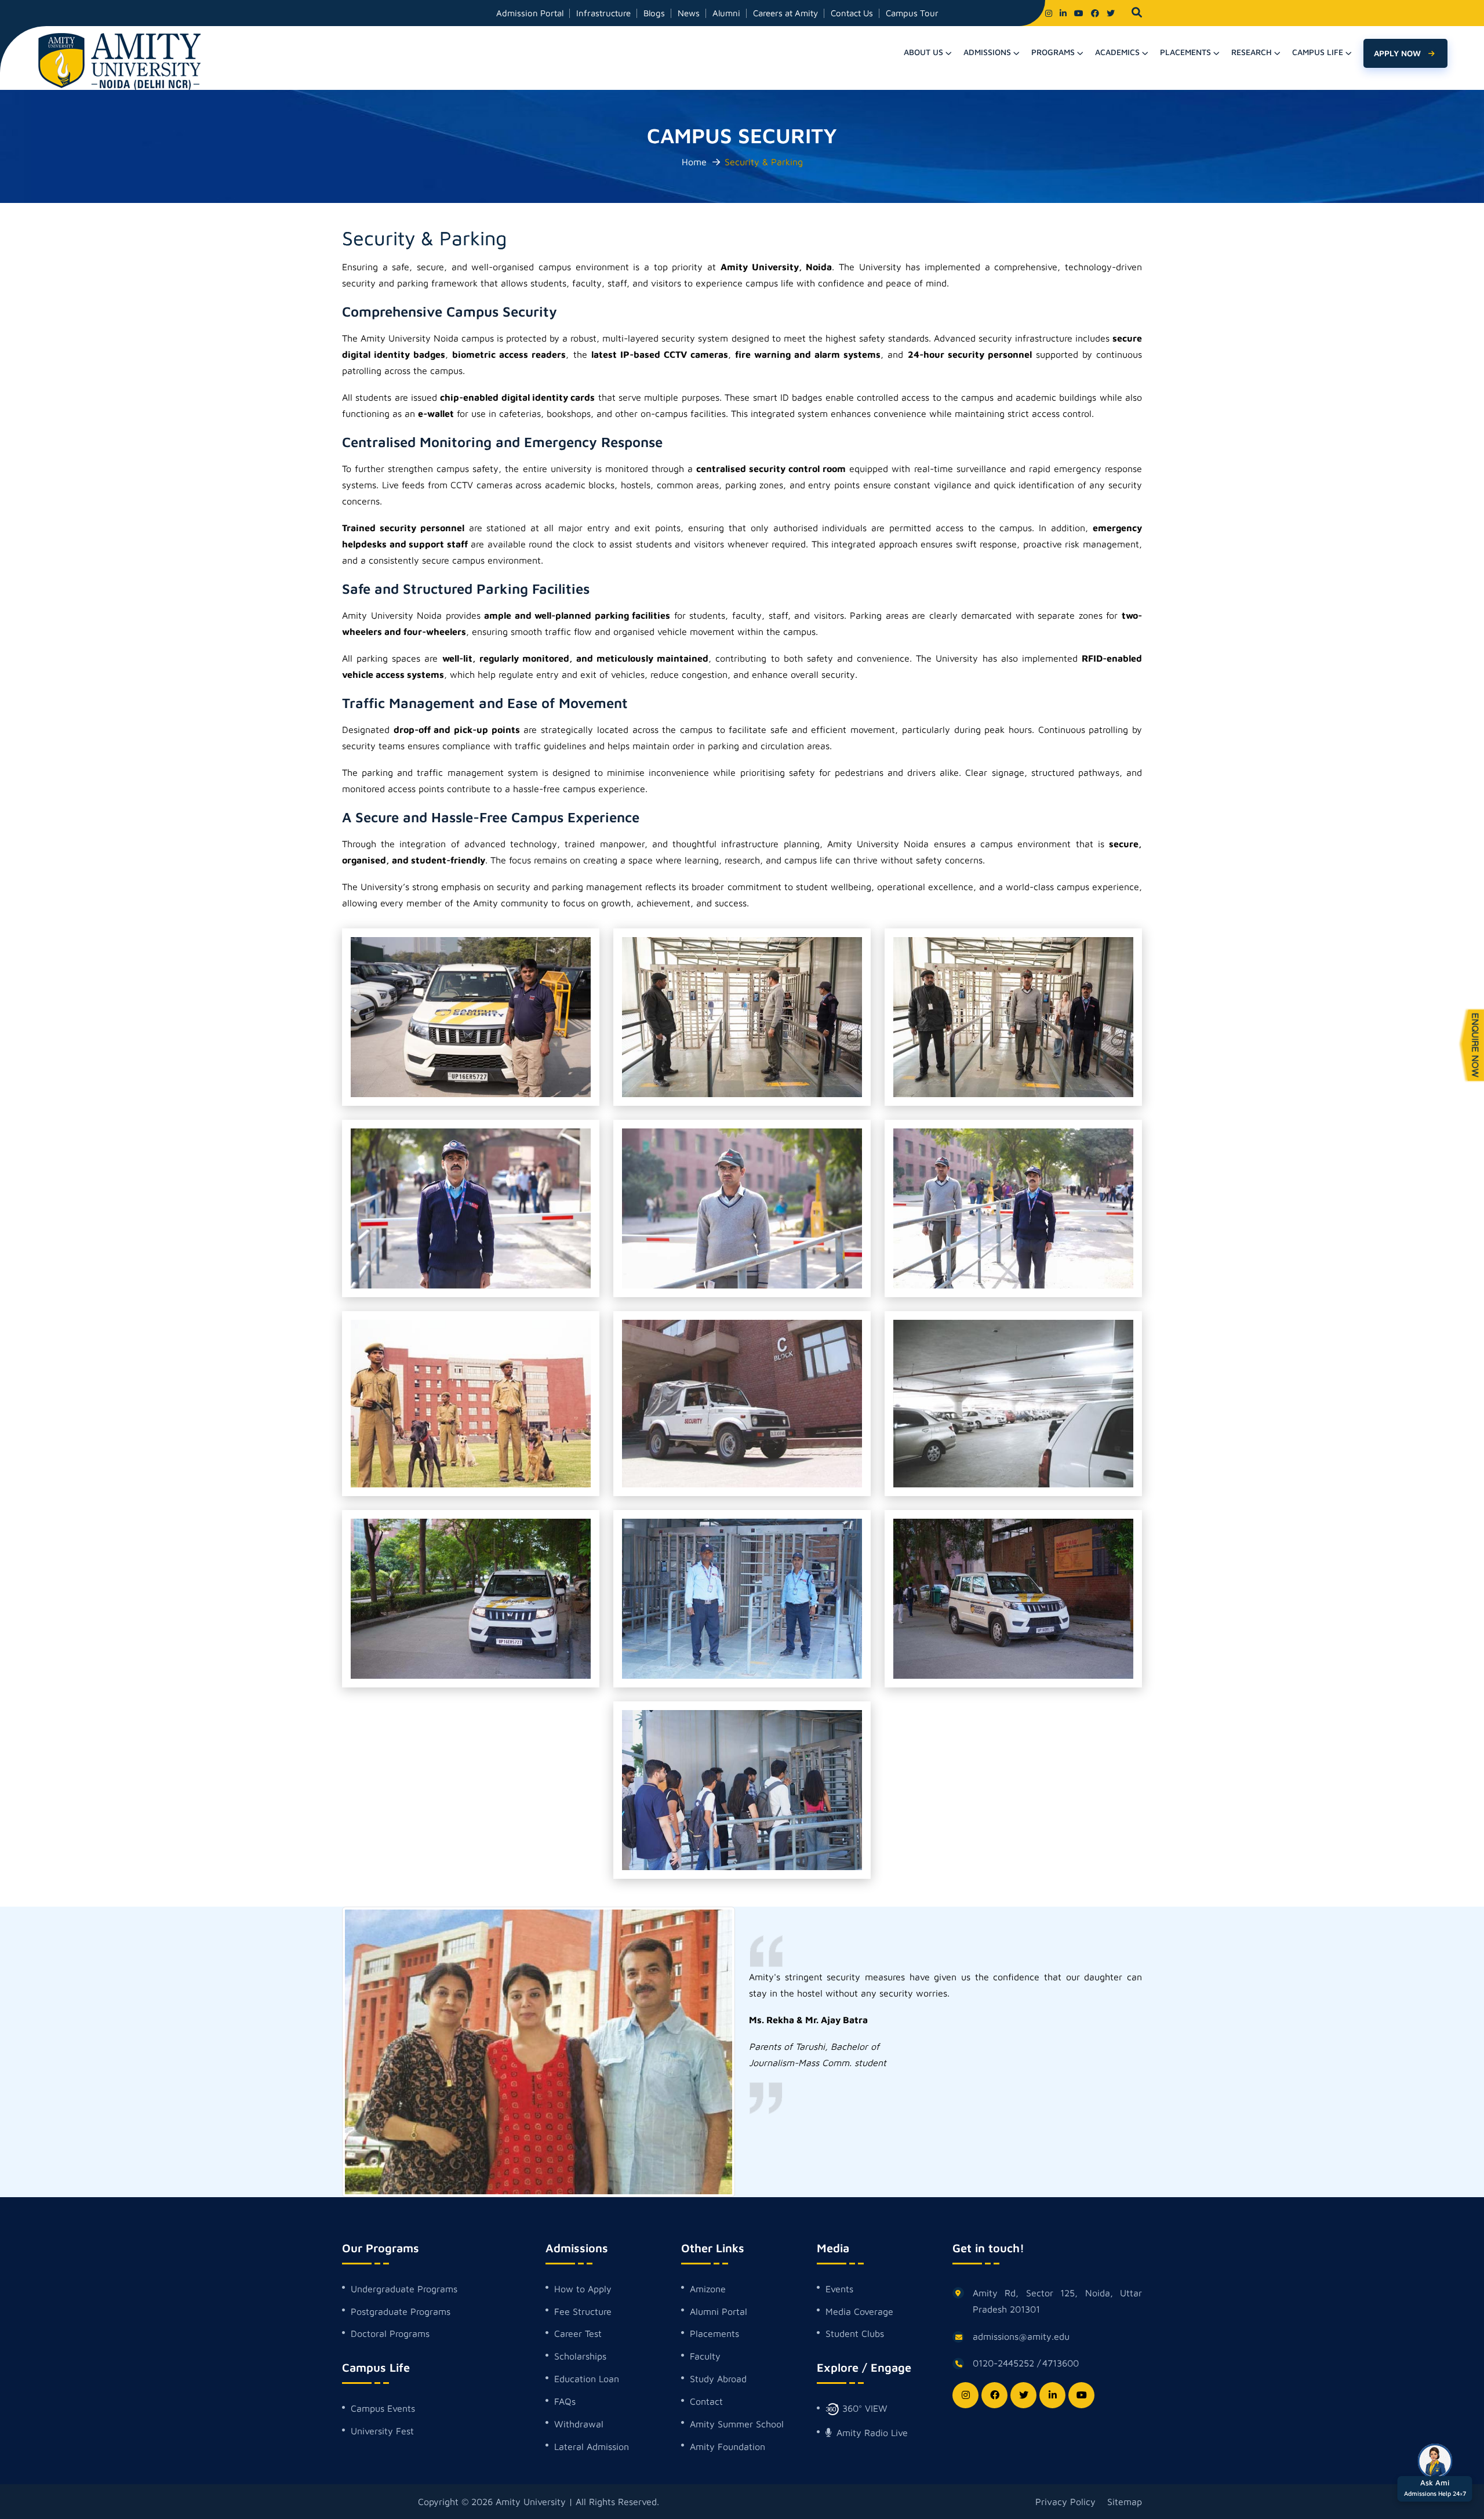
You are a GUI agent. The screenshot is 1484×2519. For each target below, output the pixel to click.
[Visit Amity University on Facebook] (1095, 13)
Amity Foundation (728, 2447)
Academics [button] (1117, 52)
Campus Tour (912, 13)
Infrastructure (603, 13)
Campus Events (383, 2408)
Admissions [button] (987, 52)
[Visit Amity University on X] (1111, 13)
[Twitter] (1023, 2395)
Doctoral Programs (390, 2333)
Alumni (726, 13)
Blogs (654, 13)
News (689, 13)
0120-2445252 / (1007, 2363)
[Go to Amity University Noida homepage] (119, 60)
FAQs (565, 2401)
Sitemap (1125, 2502)
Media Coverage (859, 2311)
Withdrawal (579, 2424)
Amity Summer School (737, 2424)
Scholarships (580, 2356)
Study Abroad (718, 2379)
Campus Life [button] (1318, 52)
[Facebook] (994, 2395)
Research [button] (1252, 52)
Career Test (578, 2333)
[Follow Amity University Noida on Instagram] (1049, 13)
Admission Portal (530, 13)
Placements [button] (1185, 52)
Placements (714, 2333)
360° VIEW (863, 2408)
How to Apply (583, 2289)
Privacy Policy (1065, 2502)
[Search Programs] (1137, 13)
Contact (706, 2401)
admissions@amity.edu (1021, 2336)
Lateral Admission (592, 2447)
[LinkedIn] (1052, 2395)
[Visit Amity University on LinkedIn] (1063, 13)
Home (694, 162)
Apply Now (1398, 53)
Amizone (708, 2289)
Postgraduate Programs (401, 2311)
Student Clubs (855, 2333)
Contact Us (852, 13)
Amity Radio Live (871, 2433)
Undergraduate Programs (404, 2289)
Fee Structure (583, 2311)
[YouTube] (1081, 2395)
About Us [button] (923, 52)
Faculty (705, 2356)
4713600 (1061, 2363)
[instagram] (965, 2395)
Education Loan (587, 2379)
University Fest (382, 2431)
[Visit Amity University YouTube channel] (1079, 13)
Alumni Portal (719, 2311)
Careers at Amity (785, 13)
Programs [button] (1053, 52)
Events (839, 2289)
